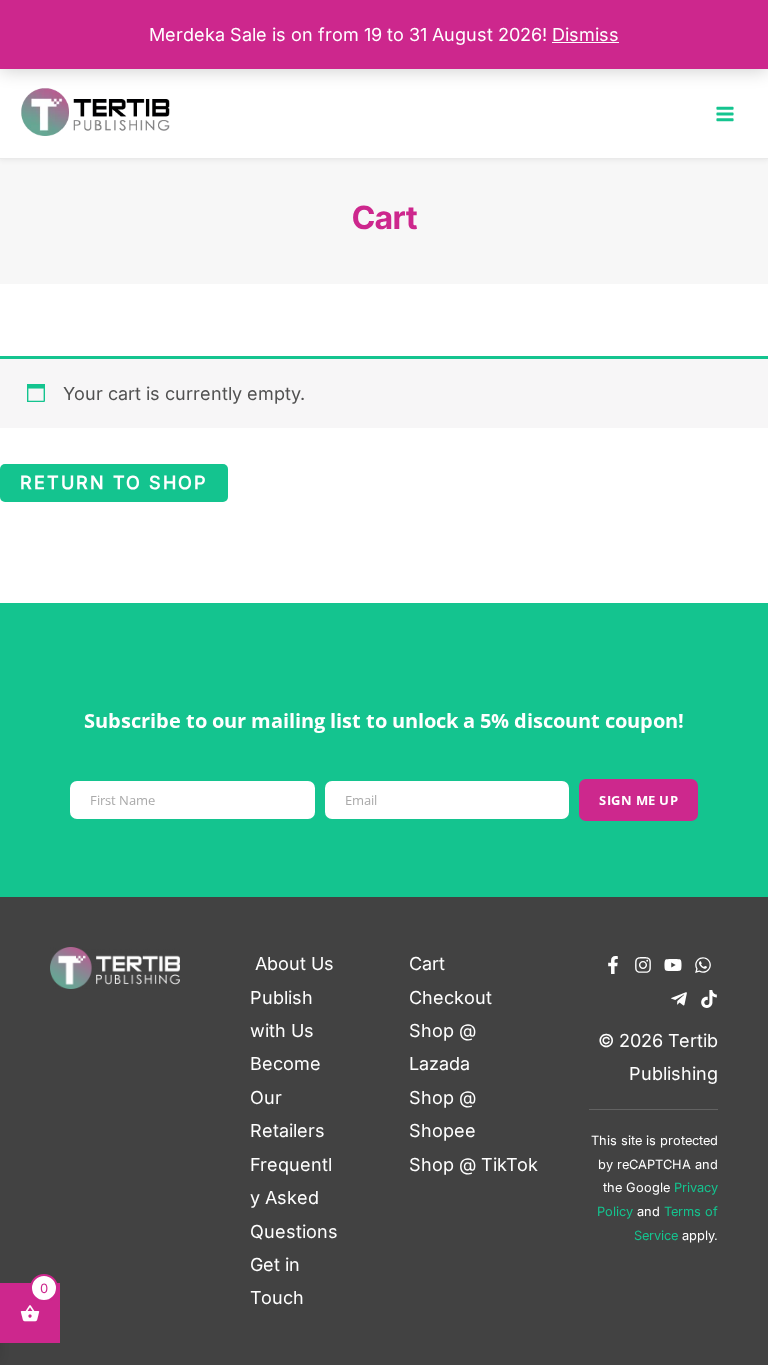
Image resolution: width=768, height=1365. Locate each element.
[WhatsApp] (703, 965)
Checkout (450, 997)
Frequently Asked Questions (294, 1198)
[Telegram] (679, 999)
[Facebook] (613, 965)
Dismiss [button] (585, 34)
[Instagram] (643, 965)
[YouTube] (673, 965)
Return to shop (114, 482)
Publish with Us (282, 1014)
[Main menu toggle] (725, 113)
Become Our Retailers (287, 1097)
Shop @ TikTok (473, 1164)
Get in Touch (277, 1281)
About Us (294, 963)
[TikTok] (709, 999)
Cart (427, 963)
